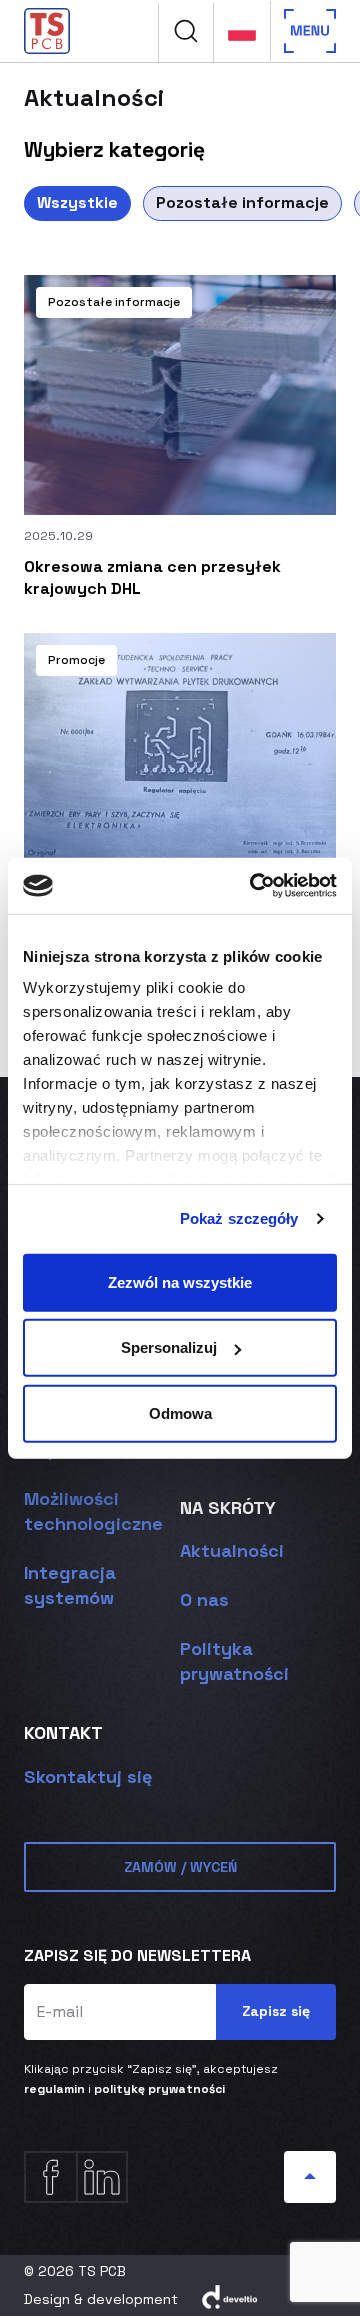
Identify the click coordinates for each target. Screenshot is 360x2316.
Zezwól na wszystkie (180, 1281)
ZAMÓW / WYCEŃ (180, 1867)
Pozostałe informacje (242, 202)
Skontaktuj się (88, 1776)
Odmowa (180, 1412)
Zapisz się (276, 2011)
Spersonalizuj (169, 1347)
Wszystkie (77, 202)
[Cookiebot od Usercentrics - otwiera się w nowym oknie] (254, 886)
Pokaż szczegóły (239, 1218)
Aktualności (232, 1550)
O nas (204, 1599)
